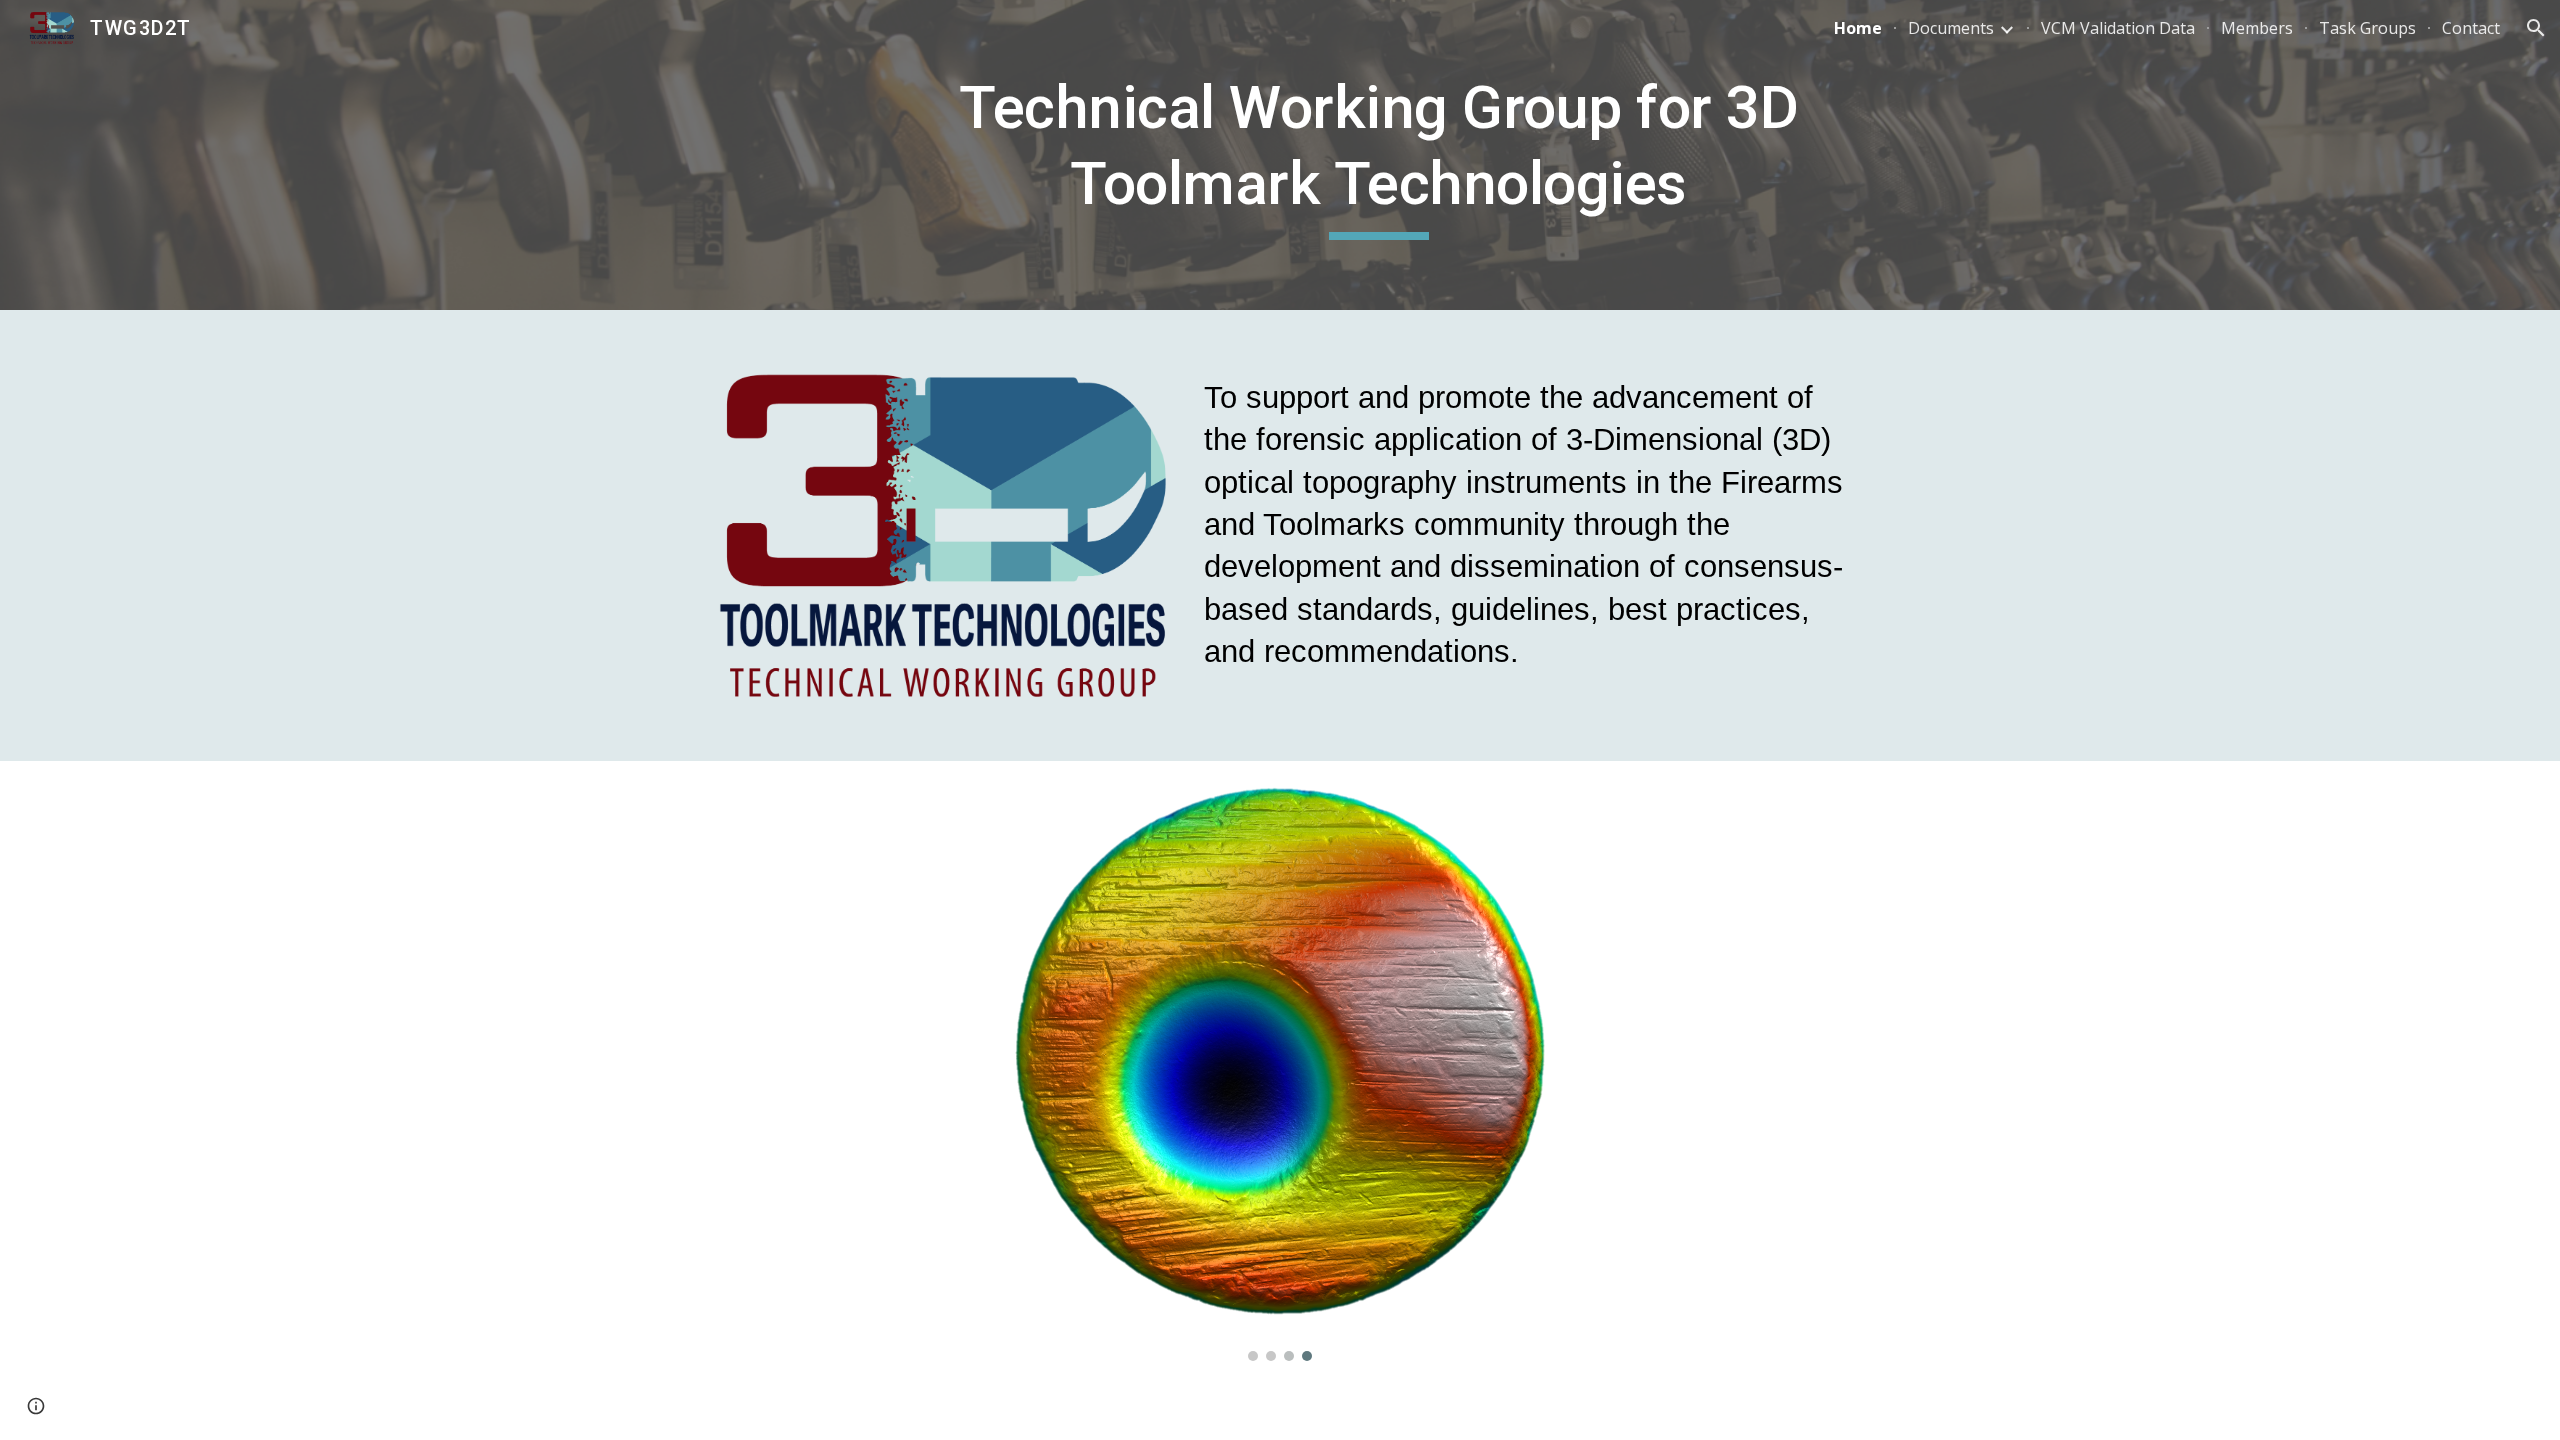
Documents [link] (1951, 28)
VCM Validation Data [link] (2118, 28)
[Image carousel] (1280, 1073)
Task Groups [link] (2367, 28)
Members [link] (2257, 28)
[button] (2536, 28)
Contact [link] (2471, 28)
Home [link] (1858, 28)
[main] (1378, 154)
